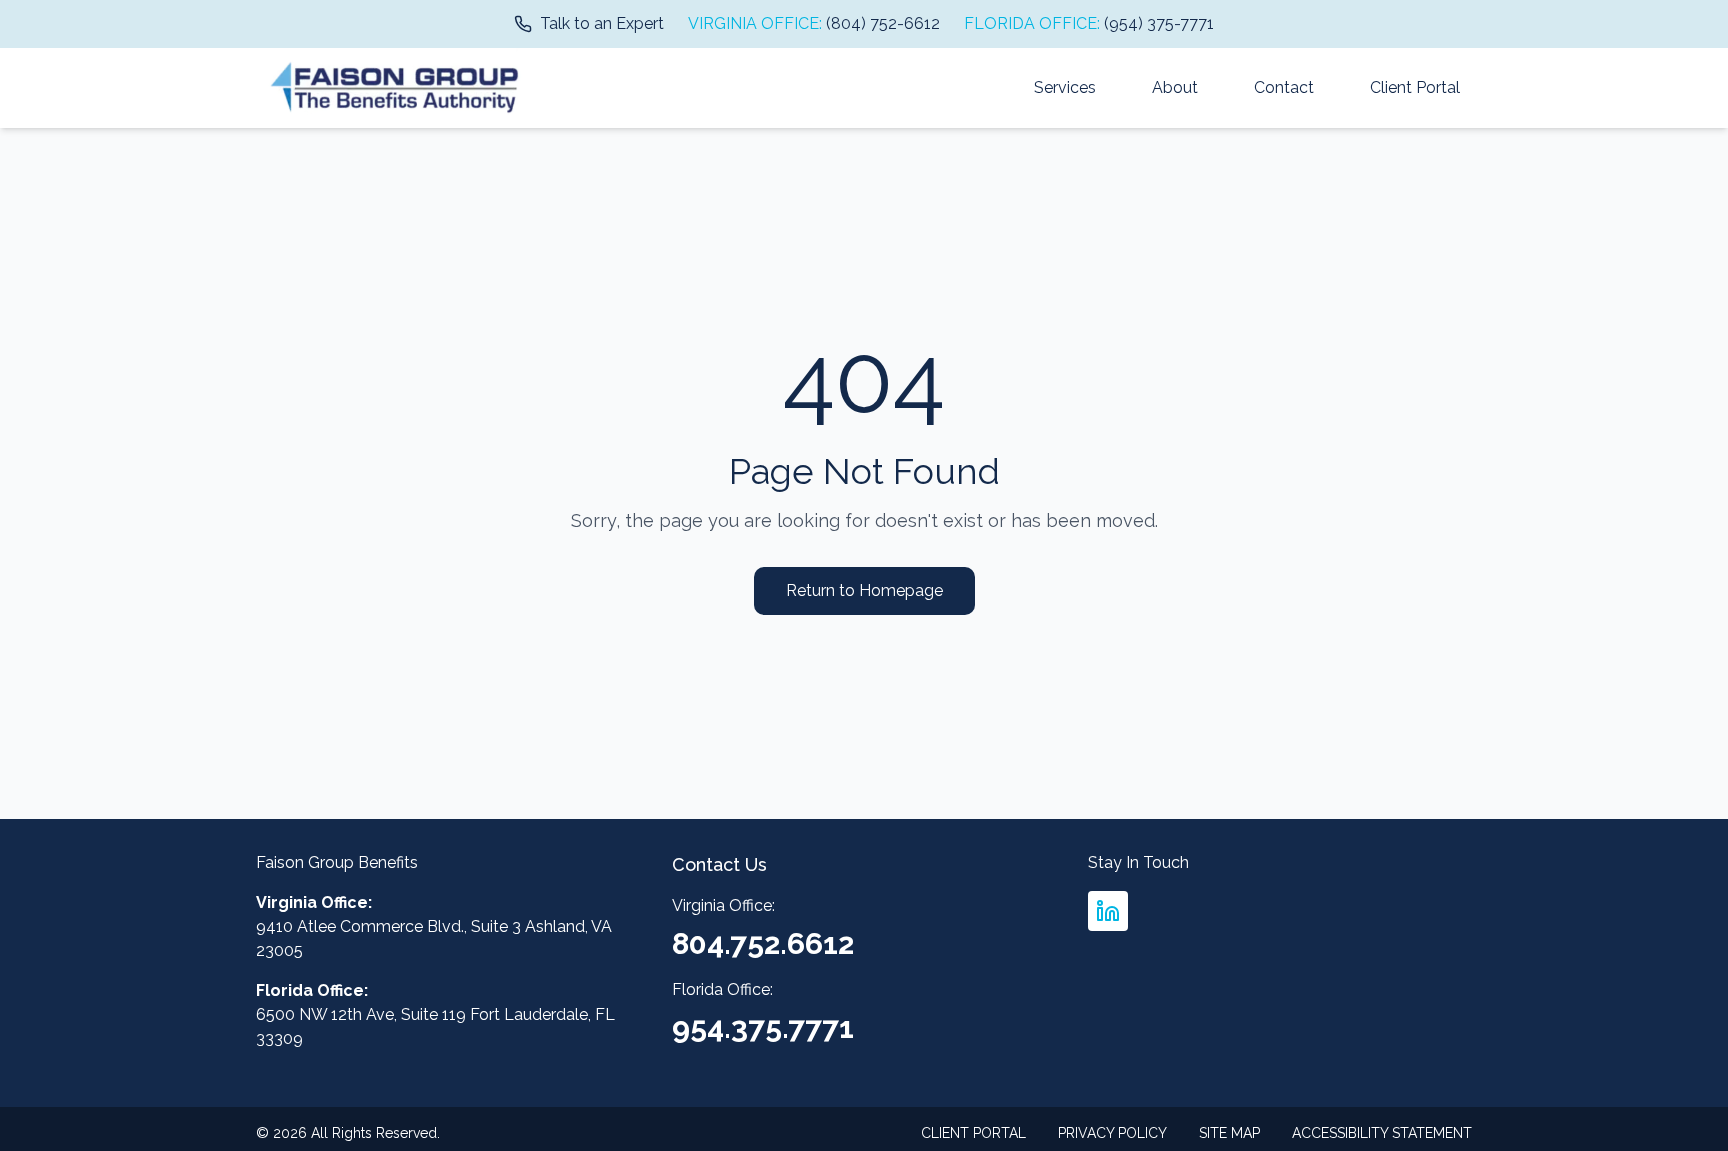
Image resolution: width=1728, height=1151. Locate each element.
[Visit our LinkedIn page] (1108, 911)
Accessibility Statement (1382, 1133)
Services (1065, 87)
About (1175, 87)
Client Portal (1415, 87)
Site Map (1229, 1133)
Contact (1284, 87)
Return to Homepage (864, 590)
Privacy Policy (1112, 1133)
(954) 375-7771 (1159, 23)
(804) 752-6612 (883, 23)
